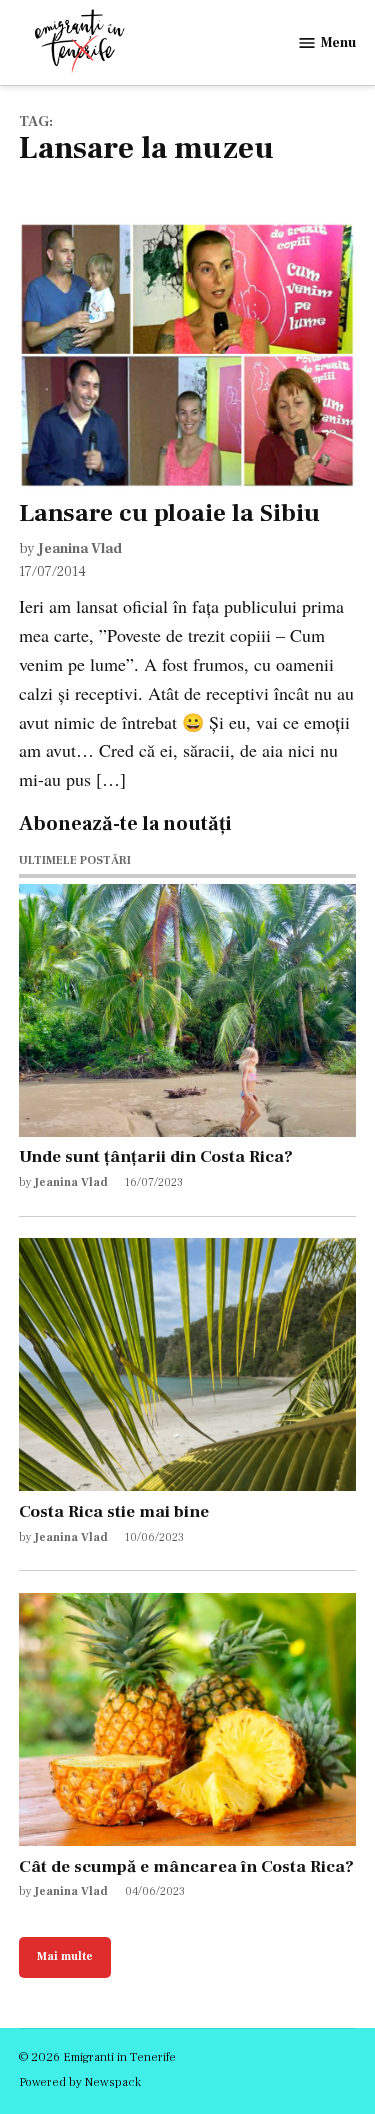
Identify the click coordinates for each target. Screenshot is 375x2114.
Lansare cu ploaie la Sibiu (169, 513)
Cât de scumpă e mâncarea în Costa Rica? (186, 1866)
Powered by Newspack (80, 2082)
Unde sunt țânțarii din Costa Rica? (156, 1156)
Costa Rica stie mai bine (114, 1511)
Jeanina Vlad (80, 548)
